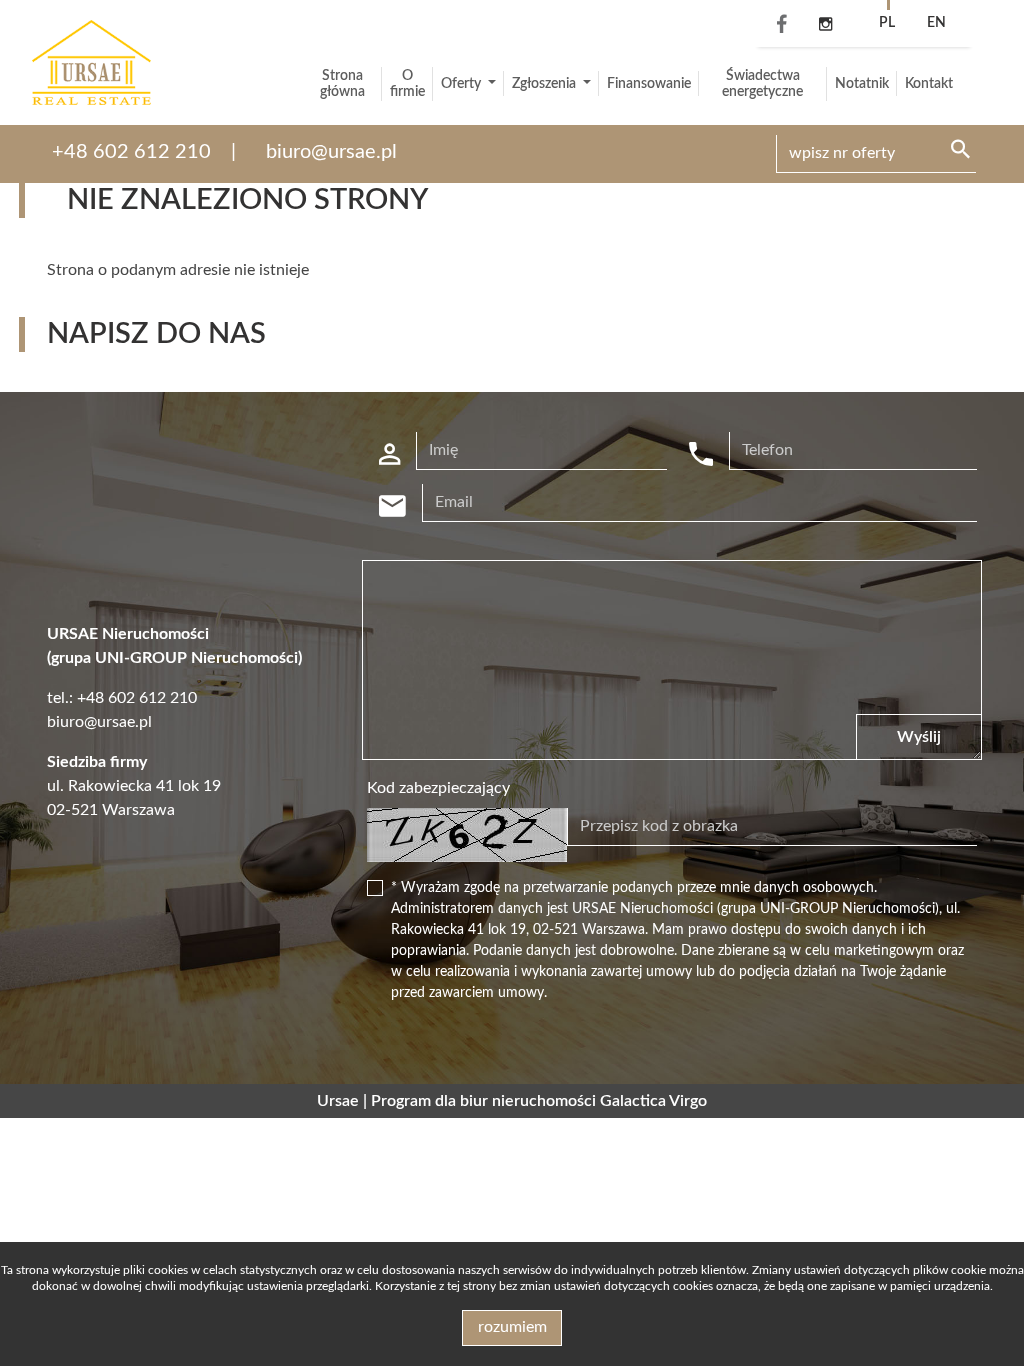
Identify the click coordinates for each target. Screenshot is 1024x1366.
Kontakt (929, 84)
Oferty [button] (462, 84)
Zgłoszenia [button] (545, 84)
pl (887, 23)
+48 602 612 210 (131, 152)
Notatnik (862, 84)
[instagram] (825, 25)
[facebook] (777, 26)
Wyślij (919, 737)
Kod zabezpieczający (438, 788)
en (936, 23)
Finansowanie (649, 84)
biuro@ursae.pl (331, 152)
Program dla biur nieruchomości (485, 1101)
